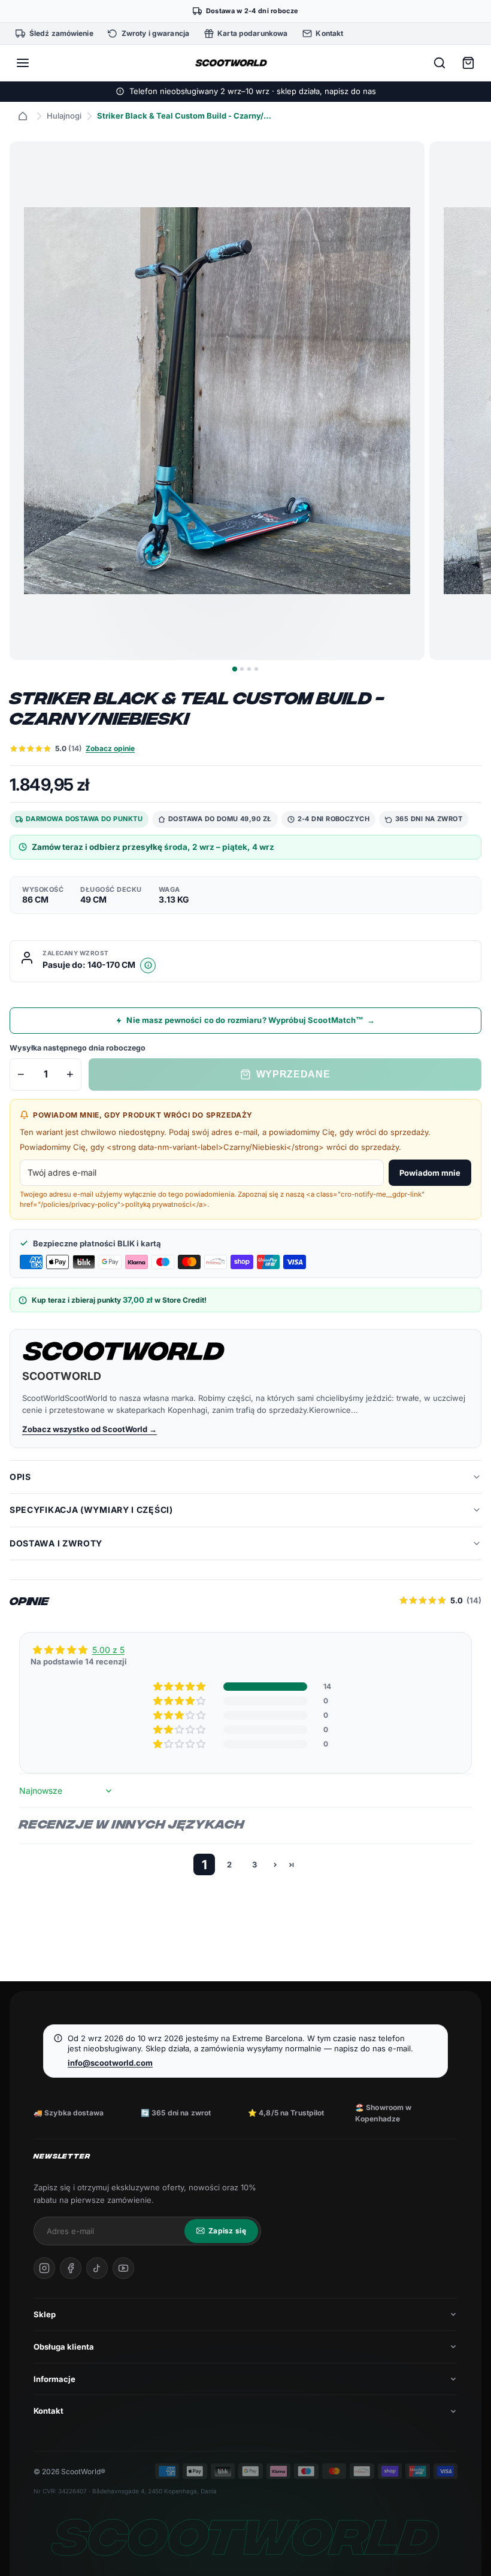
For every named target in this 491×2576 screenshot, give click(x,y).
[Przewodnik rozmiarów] (148, 965)
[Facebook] (71, 2268)
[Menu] (23, 63)
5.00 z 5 (108, 1650)
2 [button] (229, 1864)
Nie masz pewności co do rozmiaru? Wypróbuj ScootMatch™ (251, 1020)
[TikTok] (97, 2268)
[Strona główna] (23, 116)
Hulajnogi (64, 116)
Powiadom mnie (430, 1173)
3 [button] (254, 1864)
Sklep (45, 2314)
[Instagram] (44, 2268)
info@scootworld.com (110, 2063)
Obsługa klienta (64, 2347)
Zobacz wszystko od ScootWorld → (90, 1429)
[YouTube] (123, 2268)
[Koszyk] (468, 63)
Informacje (54, 2379)
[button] (180, 1687)
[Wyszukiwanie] (440, 63)
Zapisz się (227, 2231)
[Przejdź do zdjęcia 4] (256, 669)
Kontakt (49, 2411)
